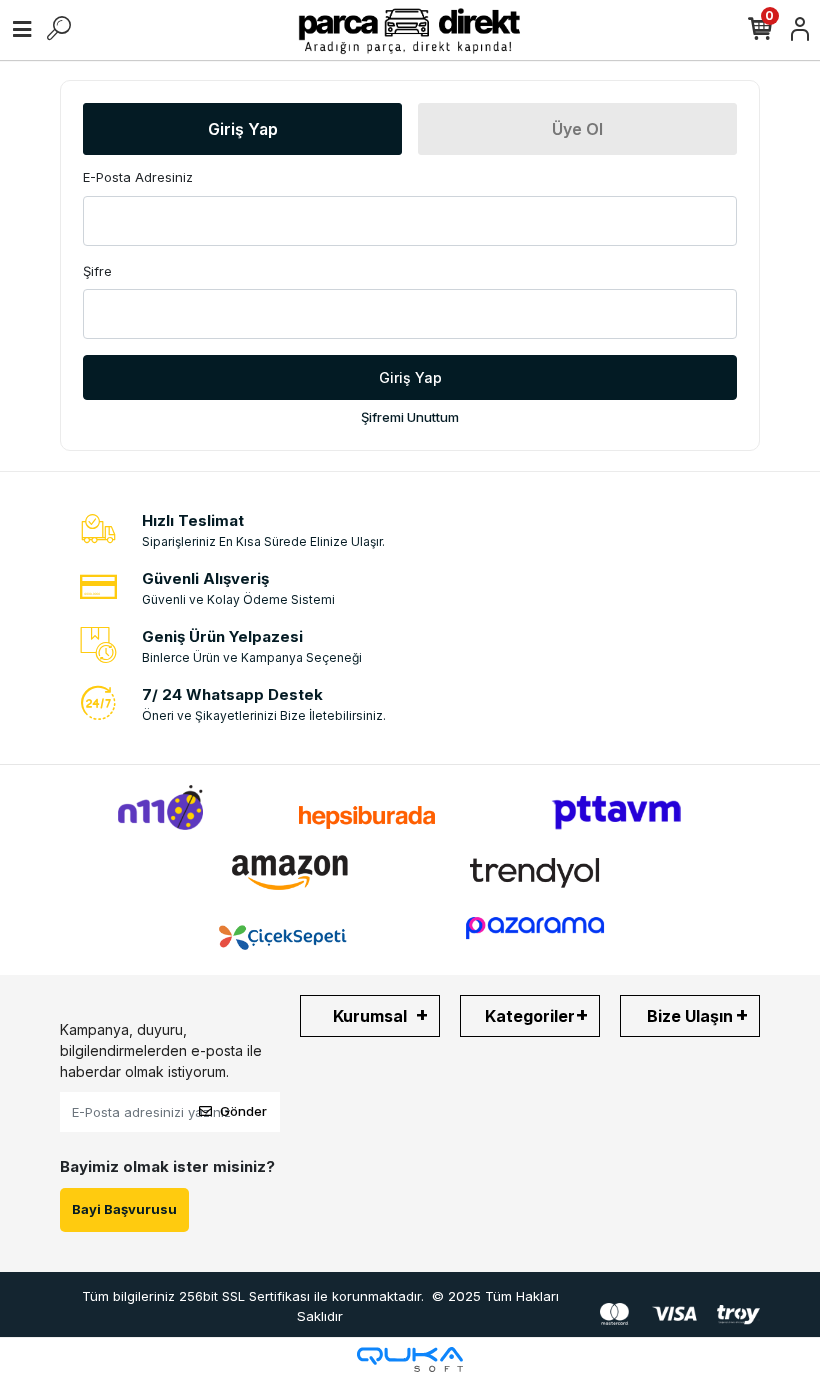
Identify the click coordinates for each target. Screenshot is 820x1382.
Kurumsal (370, 1016)
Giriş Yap (410, 377)
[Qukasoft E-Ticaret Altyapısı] (410, 1359)
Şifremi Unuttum (410, 417)
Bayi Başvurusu (124, 1209)
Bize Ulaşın (690, 1016)
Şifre (97, 271)
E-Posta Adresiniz (138, 177)
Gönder (243, 1111)
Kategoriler (530, 1016)
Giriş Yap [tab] (243, 129)
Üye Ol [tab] (577, 129)
